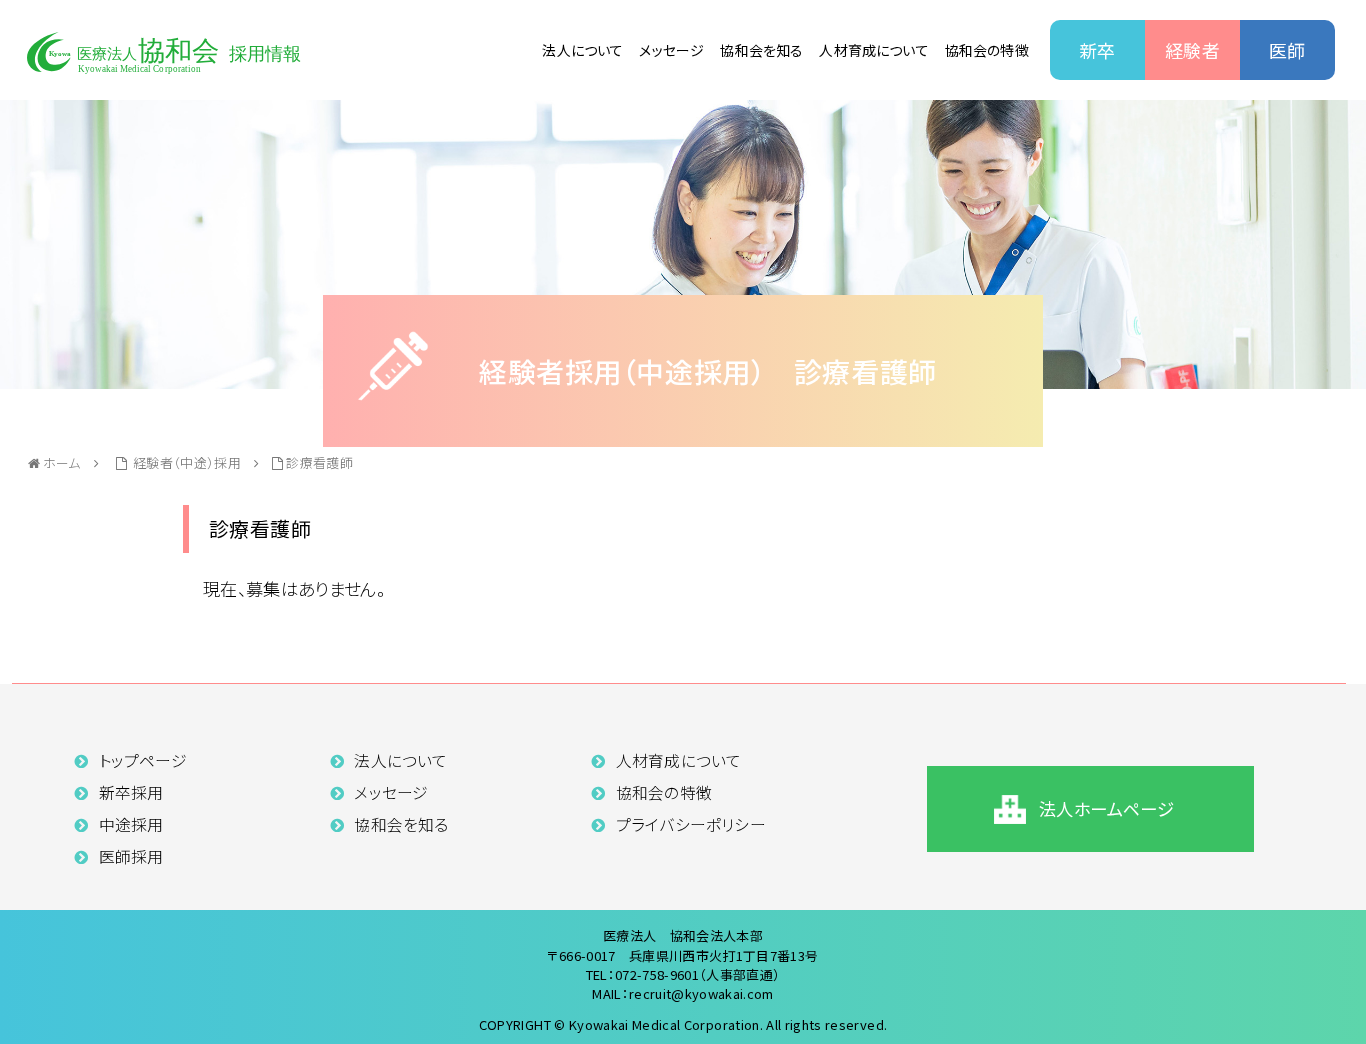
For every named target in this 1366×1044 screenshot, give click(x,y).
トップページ (143, 760)
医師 (1287, 50)
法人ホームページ (1106, 808)
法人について (582, 50)
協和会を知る (761, 50)
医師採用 (131, 856)
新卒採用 (131, 792)
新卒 (1097, 50)
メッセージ (671, 50)
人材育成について (873, 50)
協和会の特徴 (987, 50)
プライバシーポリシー (691, 824)
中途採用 (131, 824)
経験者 (1192, 50)
